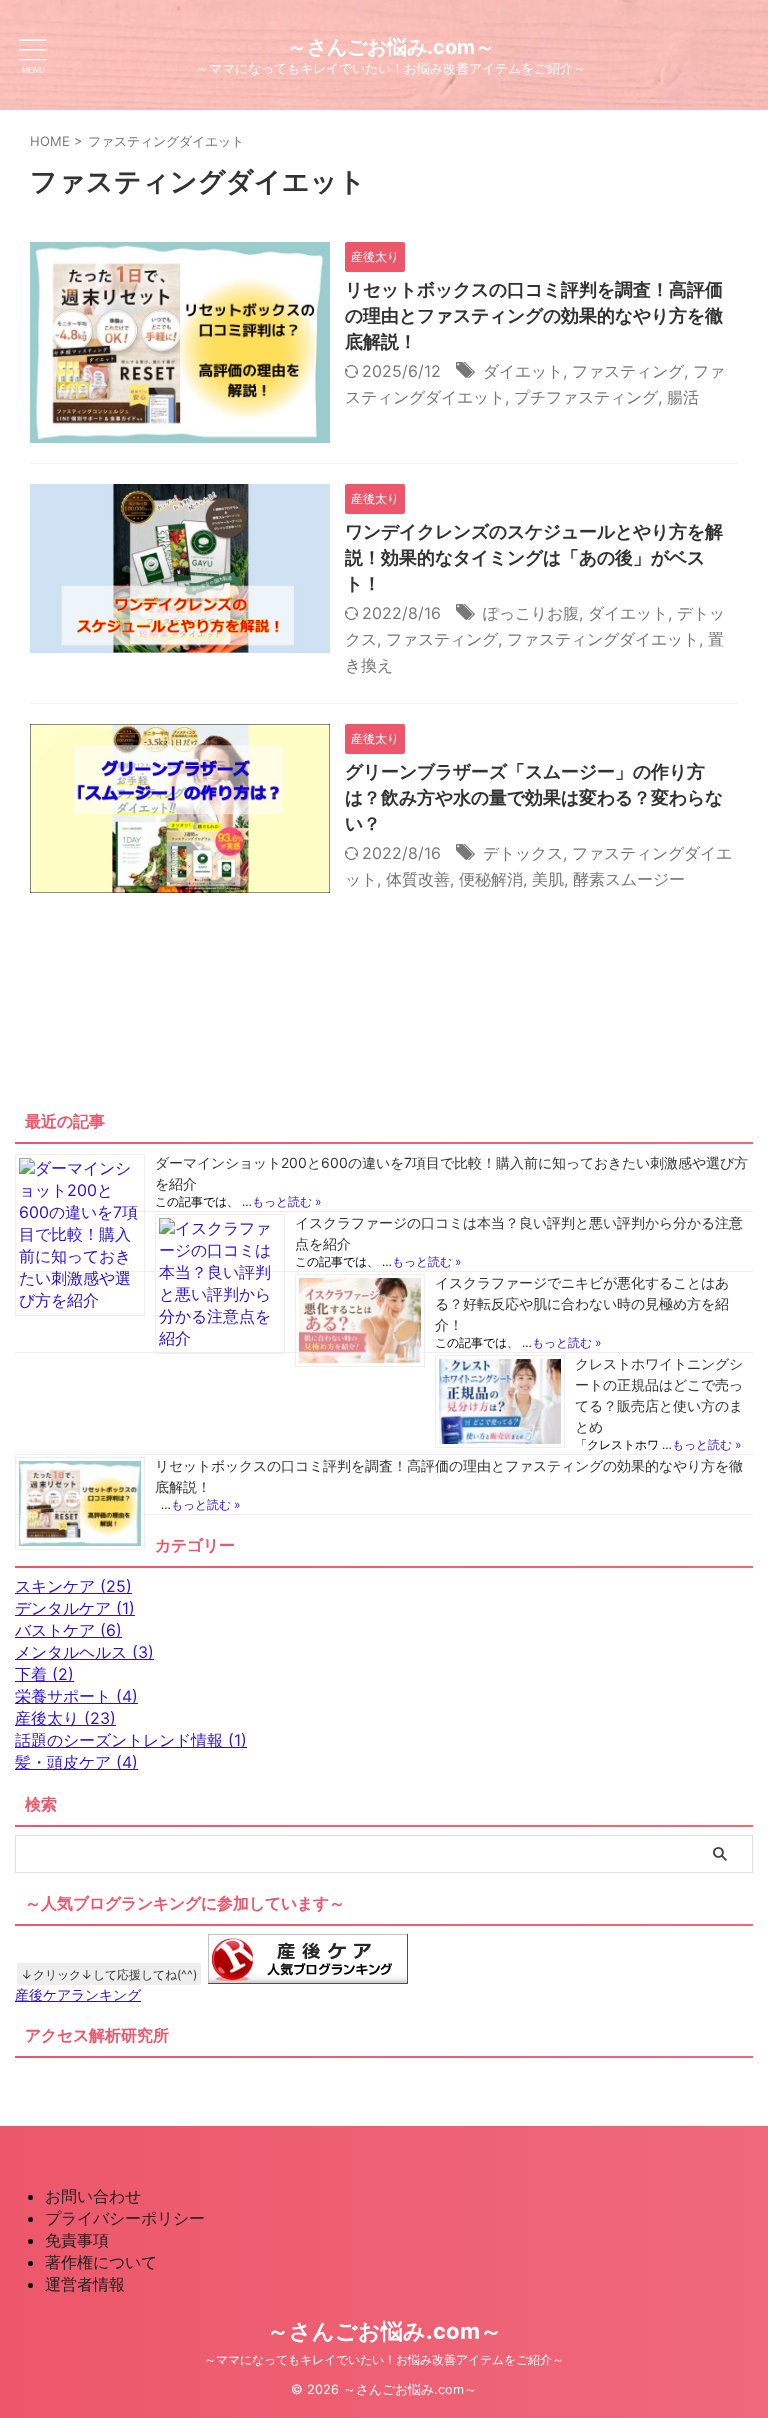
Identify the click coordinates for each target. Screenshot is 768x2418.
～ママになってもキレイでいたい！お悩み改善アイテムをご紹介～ (384, 2359)
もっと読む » (286, 1201)
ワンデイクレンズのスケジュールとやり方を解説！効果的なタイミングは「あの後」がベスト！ (534, 557)
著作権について (101, 2262)
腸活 (683, 397)
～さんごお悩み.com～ (391, 47)
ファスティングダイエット (603, 639)
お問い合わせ (93, 2196)
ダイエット (523, 371)
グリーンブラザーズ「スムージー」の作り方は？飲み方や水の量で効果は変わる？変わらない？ (534, 797)
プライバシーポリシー (125, 2218)
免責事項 (77, 2240)
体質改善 (418, 879)
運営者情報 (85, 2284)
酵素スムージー (629, 879)
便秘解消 (491, 879)
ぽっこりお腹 (531, 613)
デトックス (523, 853)
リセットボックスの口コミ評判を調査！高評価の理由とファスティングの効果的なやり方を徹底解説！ (534, 315)
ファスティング (628, 371)
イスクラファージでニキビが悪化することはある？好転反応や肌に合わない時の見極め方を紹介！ (582, 1303)
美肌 (548, 879)
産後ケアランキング (78, 1994)
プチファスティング (586, 397)
